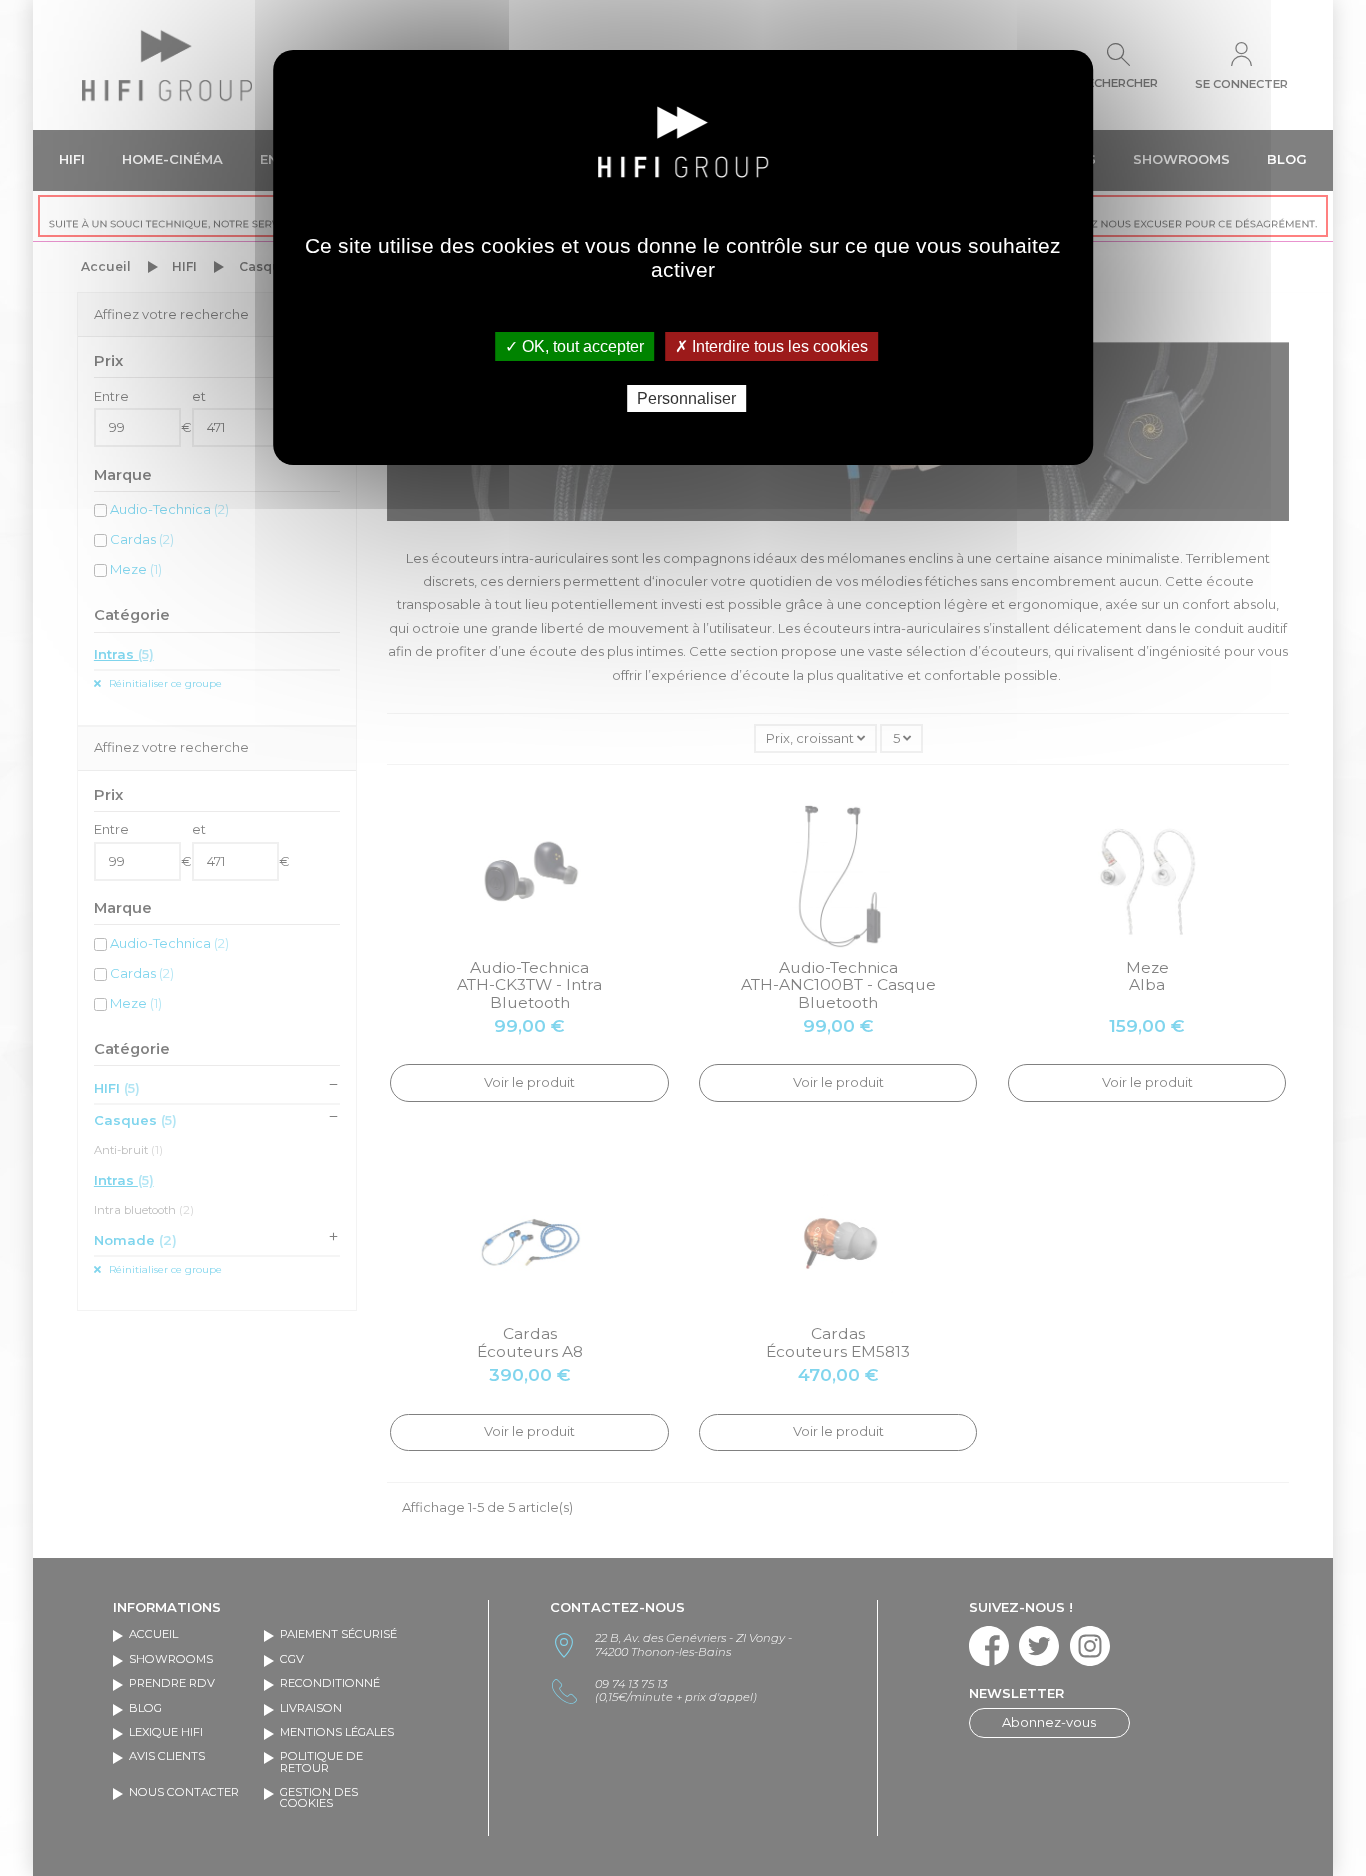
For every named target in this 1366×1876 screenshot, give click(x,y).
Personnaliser (686, 398)
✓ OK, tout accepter (574, 346)
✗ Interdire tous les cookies (771, 346)
